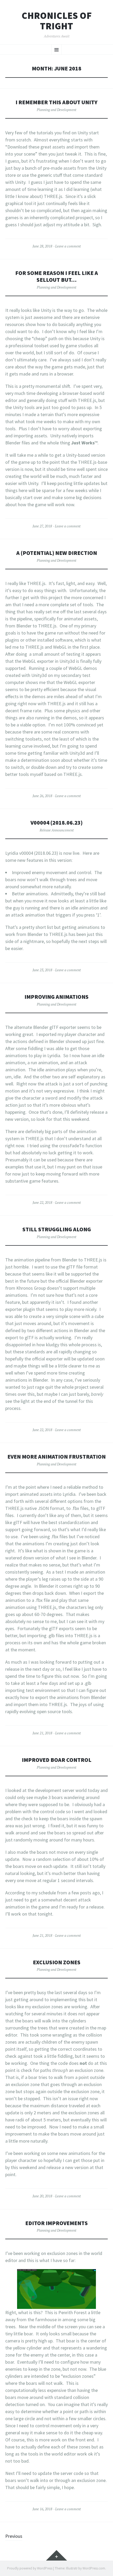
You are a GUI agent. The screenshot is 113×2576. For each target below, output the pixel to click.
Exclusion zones (57, 1962)
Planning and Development (56, 110)
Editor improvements (56, 2223)
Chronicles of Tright (57, 21)
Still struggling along (57, 1229)
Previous (14, 2536)
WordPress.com (94, 2568)
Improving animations (56, 997)
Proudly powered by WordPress (30, 2568)
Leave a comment (68, 246)
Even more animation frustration (56, 1457)
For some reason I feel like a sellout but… (57, 276)
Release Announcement (57, 830)
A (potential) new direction (57, 553)
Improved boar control (57, 1760)
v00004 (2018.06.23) (56, 823)
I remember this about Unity (56, 102)
